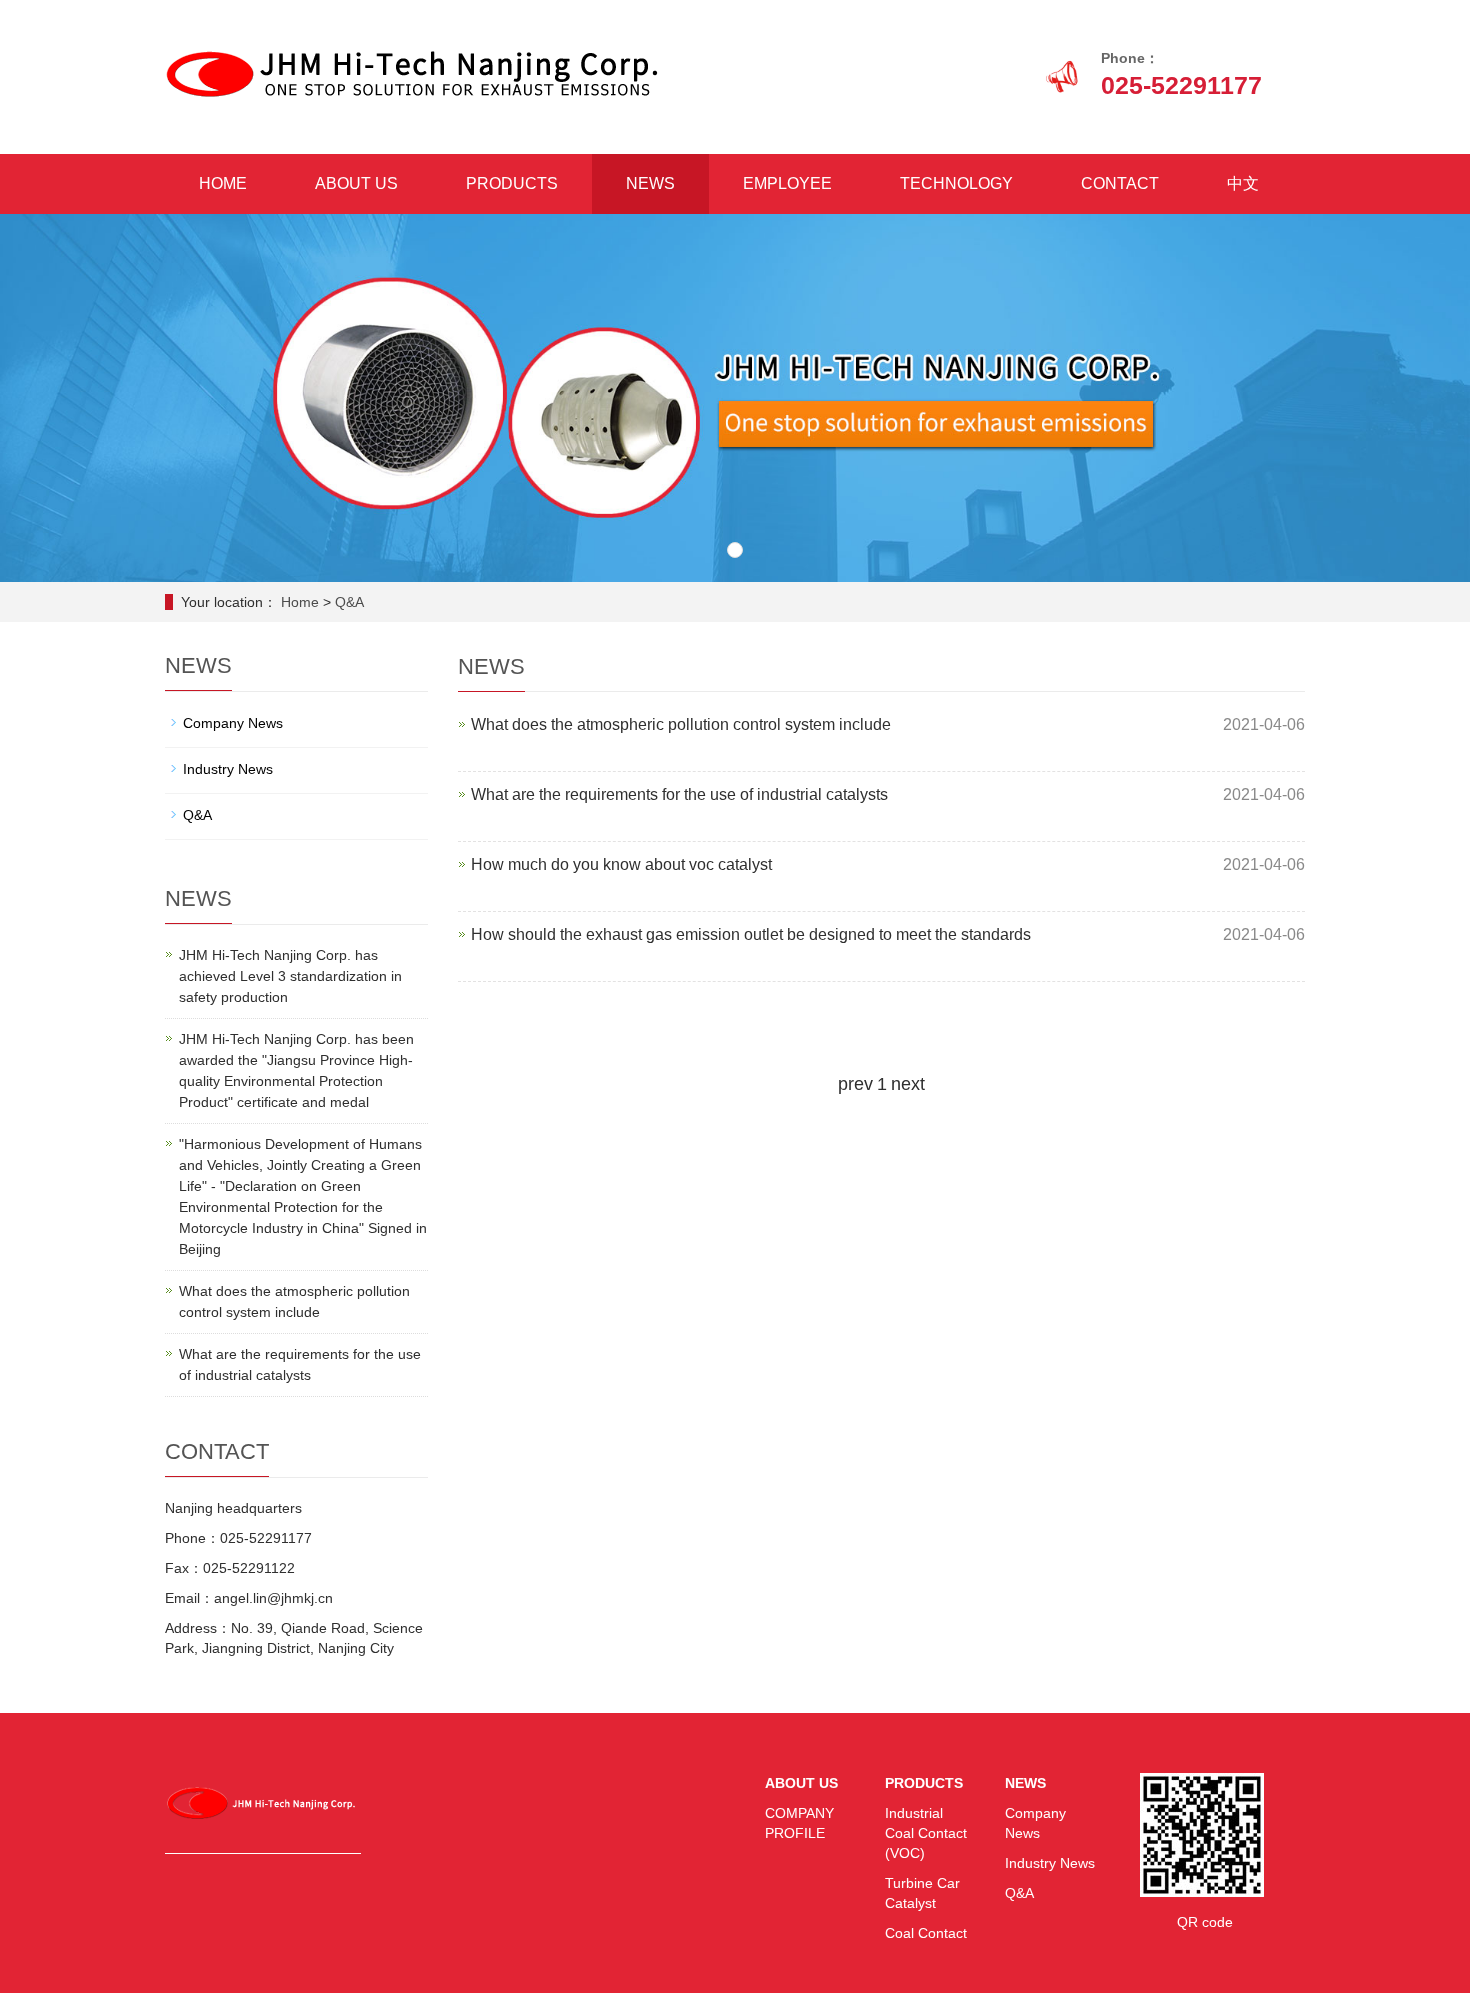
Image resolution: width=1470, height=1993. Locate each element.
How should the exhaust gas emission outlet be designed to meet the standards (751, 934)
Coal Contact (926, 1933)
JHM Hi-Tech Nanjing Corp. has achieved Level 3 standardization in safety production (290, 976)
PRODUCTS (512, 183)
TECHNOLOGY (956, 183)
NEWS (650, 183)
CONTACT (1120, 183)
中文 (1243, 183)
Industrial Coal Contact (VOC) (926, 1833)
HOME (223, 183)
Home (300, 602)
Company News (233, 723)
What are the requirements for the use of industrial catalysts (679, 794)
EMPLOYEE (787, 183)
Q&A (349, 602)
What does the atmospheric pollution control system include (681, 724)
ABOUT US (356, 183)
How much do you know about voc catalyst (621, 864)
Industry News (228, 769)
